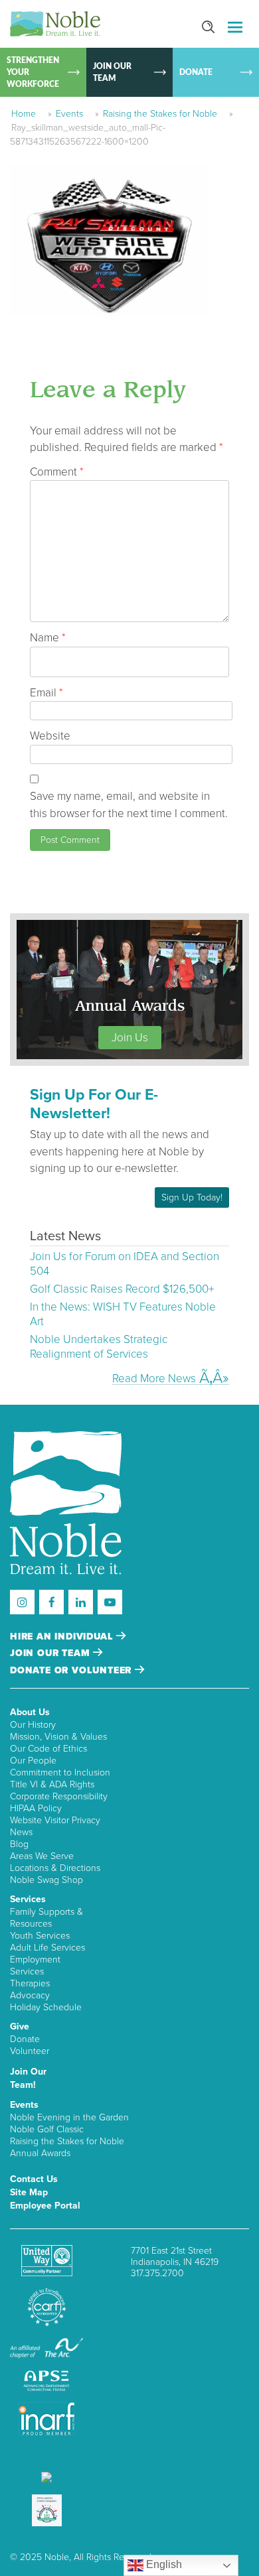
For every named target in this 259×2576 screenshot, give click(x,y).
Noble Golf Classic (47, 2129)
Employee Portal (45, 2206)
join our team (51, 1653)
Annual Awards (40, 2153)
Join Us (130, 1038)
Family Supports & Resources (46, 1918)
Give (20, 2027)
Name (48, 638)
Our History (33, 1725)
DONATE (196, 72)
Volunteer (30, 2051)
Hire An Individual (63, 1637)
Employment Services (35, 1965)
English (163, 2564)
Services (28, 1899)
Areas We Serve (42, 1856)
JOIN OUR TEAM (112, 72)
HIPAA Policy (36, 1808)
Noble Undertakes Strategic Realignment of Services (99, 1347)
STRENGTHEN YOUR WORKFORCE (33, 72)
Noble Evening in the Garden (69, 2117)
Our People (33, 1761)
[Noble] (55, 24)
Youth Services (40, 1936)
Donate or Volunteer (72, 1670)
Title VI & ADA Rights (52, 1784)
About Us (30, 1712)
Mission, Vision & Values (58, 1737)
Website (50, 736)
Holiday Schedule (46, 2007)
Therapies (30, 1983)
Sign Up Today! (192, 1197)
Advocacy (30, 1995)
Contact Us (34, 2179)
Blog (19, 1844)
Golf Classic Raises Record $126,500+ (122, 1289)
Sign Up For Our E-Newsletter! (94, 1104)
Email (46, 693)
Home (24, 114)
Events (69, 114)
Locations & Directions (55, 1868)
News (21, 1832)
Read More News (154, 1378)
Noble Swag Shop (46, 1880)
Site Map (29, 2192)
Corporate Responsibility (59, 1796)
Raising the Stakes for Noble (160, 114)
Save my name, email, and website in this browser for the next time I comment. (129, 805)
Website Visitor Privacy (55, 1820)
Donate (25, 2039)
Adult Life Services (47, 1948)
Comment (57, 472)
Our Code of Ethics (48, 1749)
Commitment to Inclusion (60, 1772)
